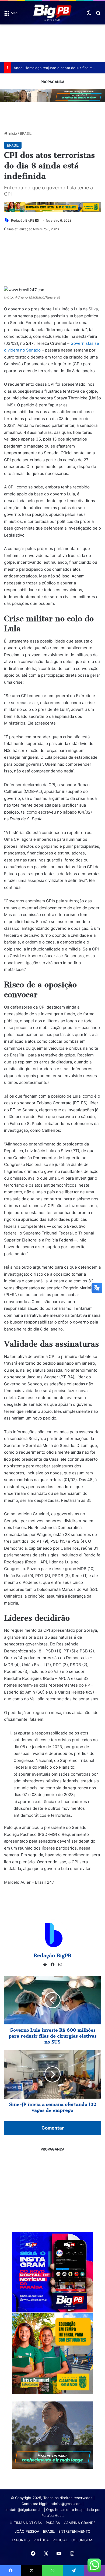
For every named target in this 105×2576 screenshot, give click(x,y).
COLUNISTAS (82, 2540)
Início (12, 133)
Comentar (53, 2128)
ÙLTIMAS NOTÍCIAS (26, 2523)
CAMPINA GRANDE (80, 2523)
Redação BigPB (23, 220)
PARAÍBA (53, 2523)
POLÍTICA (41, 2540)
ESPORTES (21, 2540)
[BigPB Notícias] (52, 13)
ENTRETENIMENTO (74, 2531)
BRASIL (26, 133)
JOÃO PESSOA (27, 2531)
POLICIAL (60, 2540)
